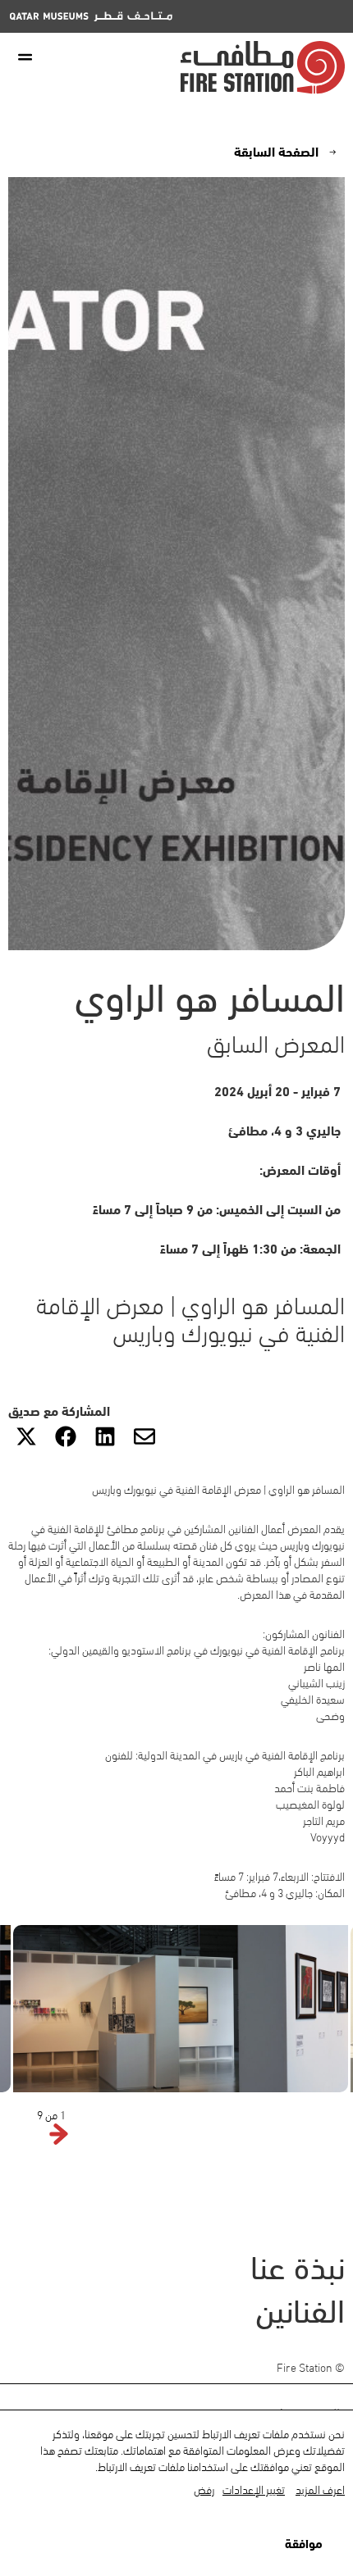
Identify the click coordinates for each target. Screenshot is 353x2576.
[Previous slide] (59, 2135)
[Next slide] (30, 2135)
